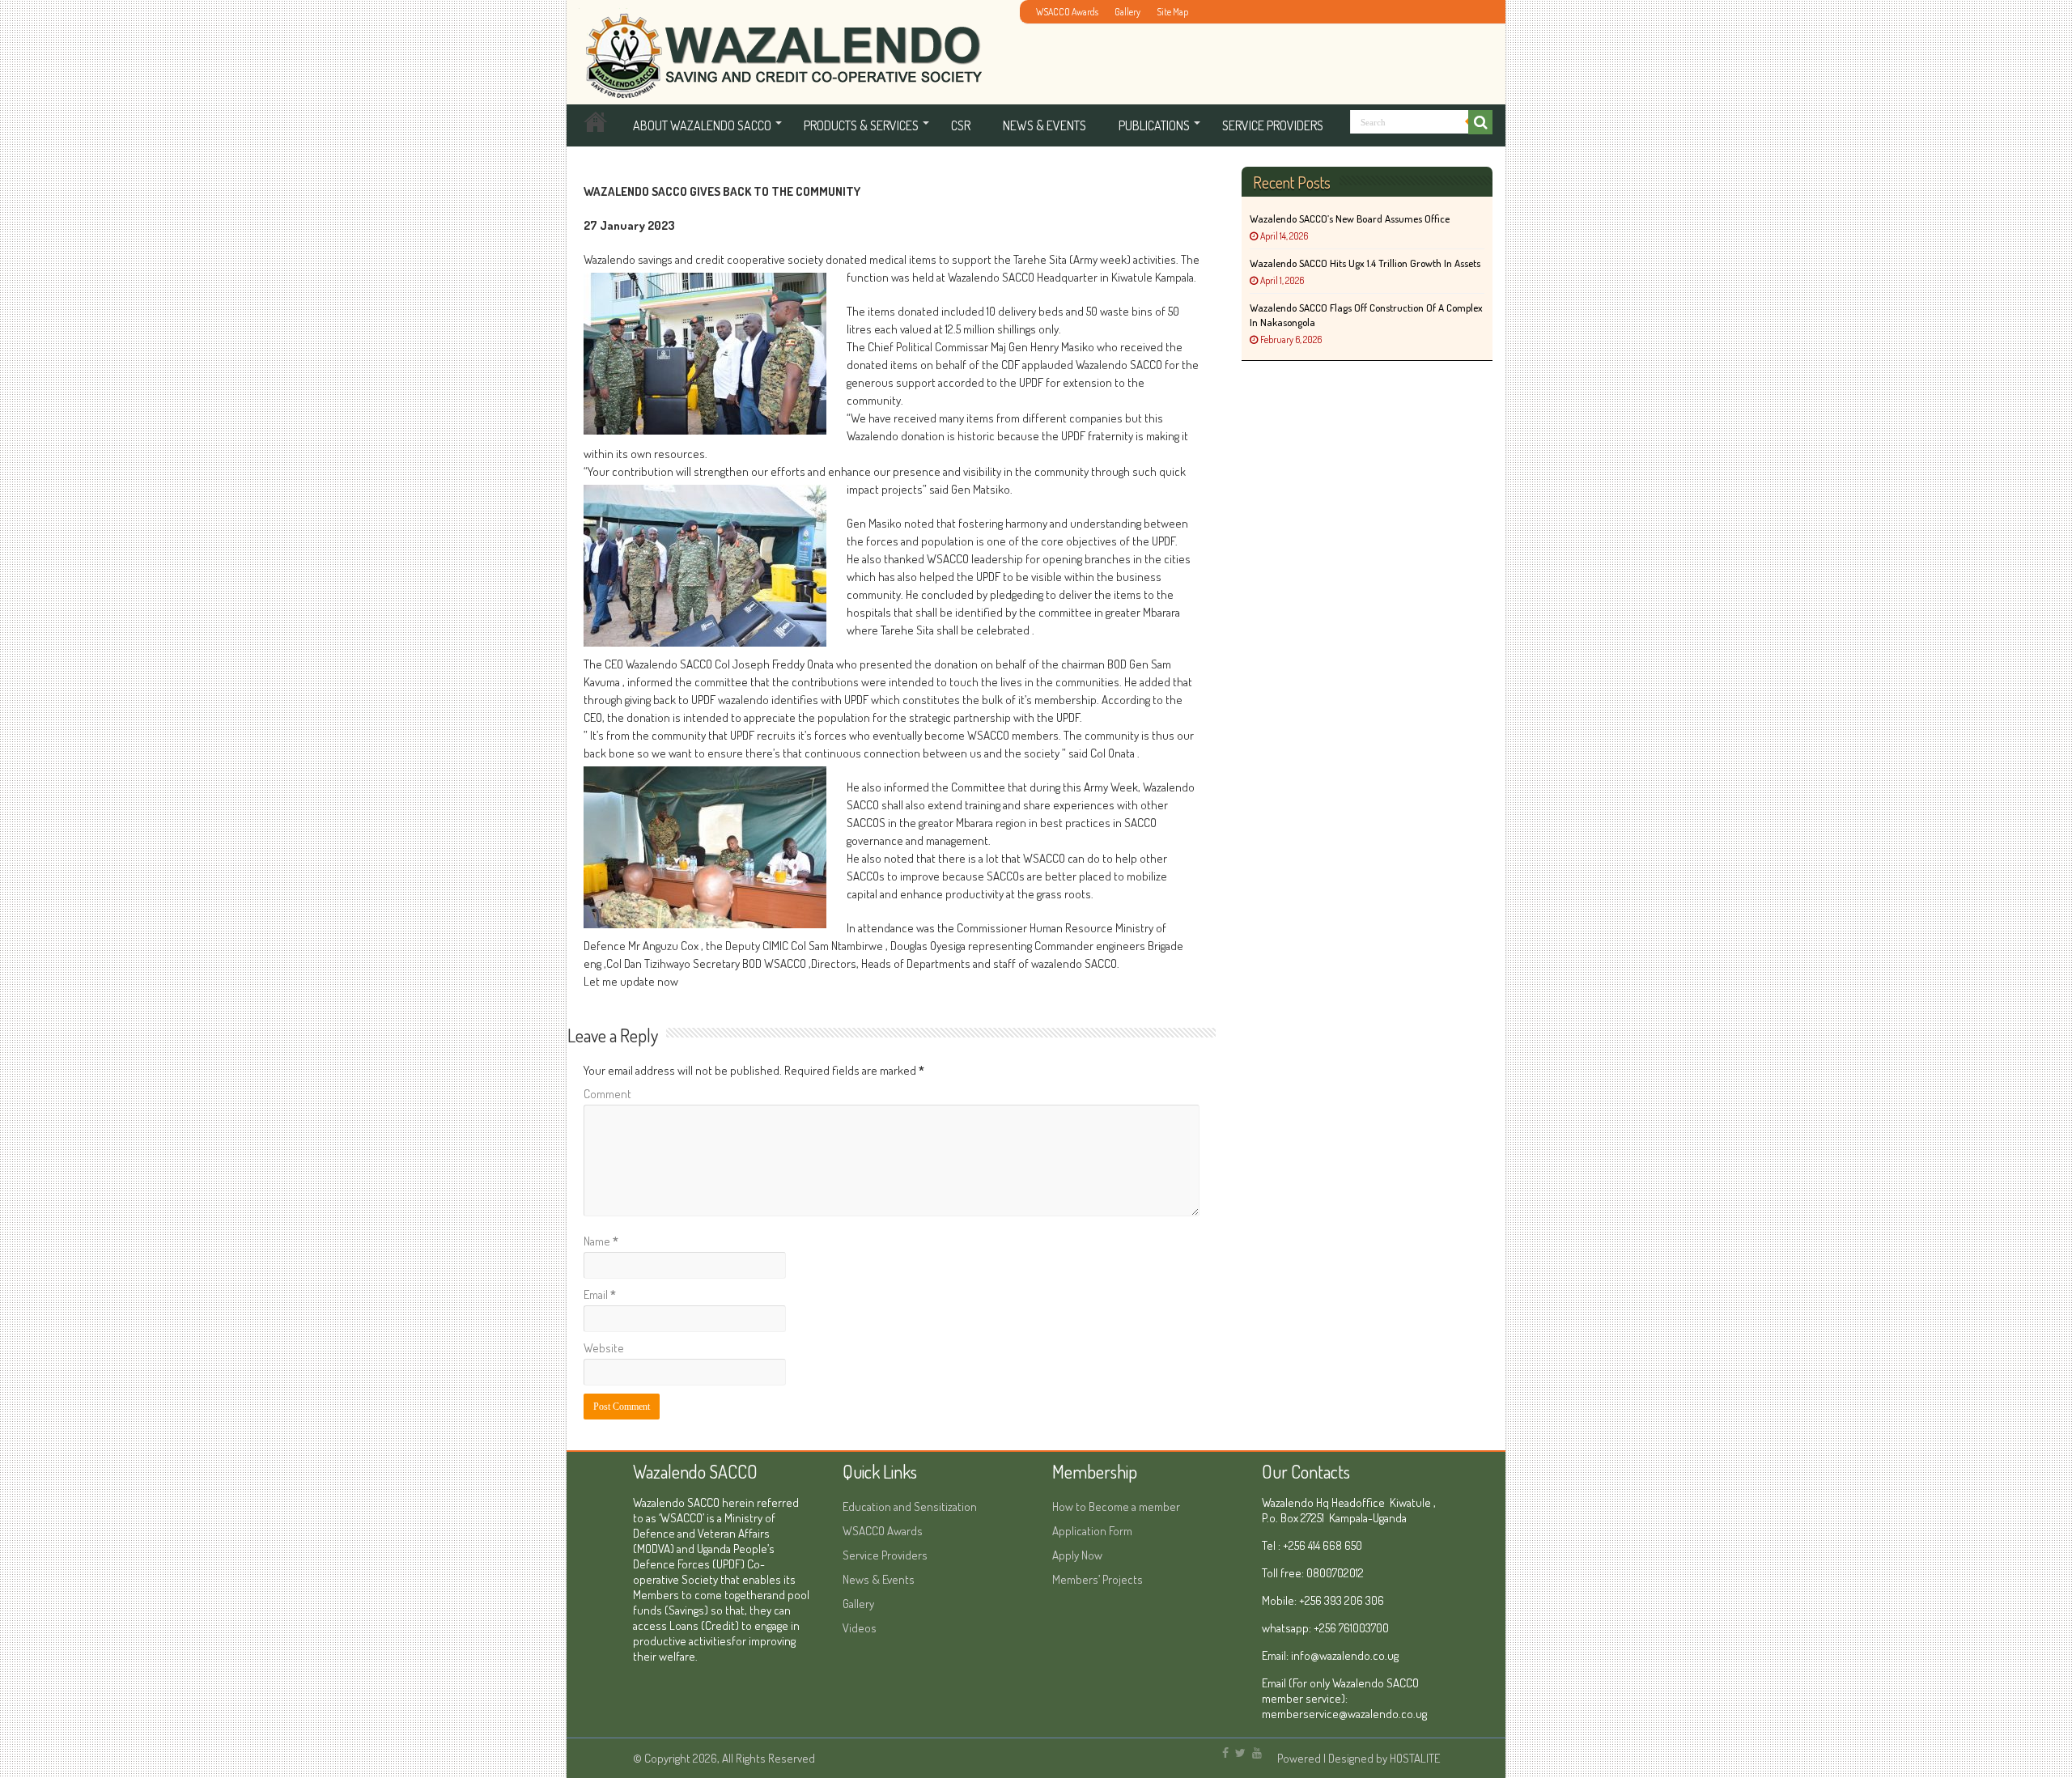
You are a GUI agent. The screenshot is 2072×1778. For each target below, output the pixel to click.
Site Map (1172, 12)
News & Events (1044, 125)
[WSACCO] (780, 47)
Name (601, 1241)
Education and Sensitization (910, 1506)
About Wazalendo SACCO (702, 125)
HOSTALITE (1415, 1758)
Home (596, 125)
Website (604, 1348)
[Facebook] (1225, 1753)
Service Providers (1273, 125)
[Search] (1480, 122)
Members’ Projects (1098, 1579)
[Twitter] (1240, 1753)
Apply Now (1077, 1555)
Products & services (861, 125)
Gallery (1127, 12)
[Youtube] (1257, 1753)
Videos (860, 1628)
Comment (607, 1094)
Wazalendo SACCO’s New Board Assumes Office (1350, 219)
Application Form (1092, 1531)
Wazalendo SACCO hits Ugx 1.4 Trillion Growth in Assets (1365, 263)
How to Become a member (1116, 1506)
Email (600, 1294)
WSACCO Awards (1067, 12)
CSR (961, 125)
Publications (1154, 125)
